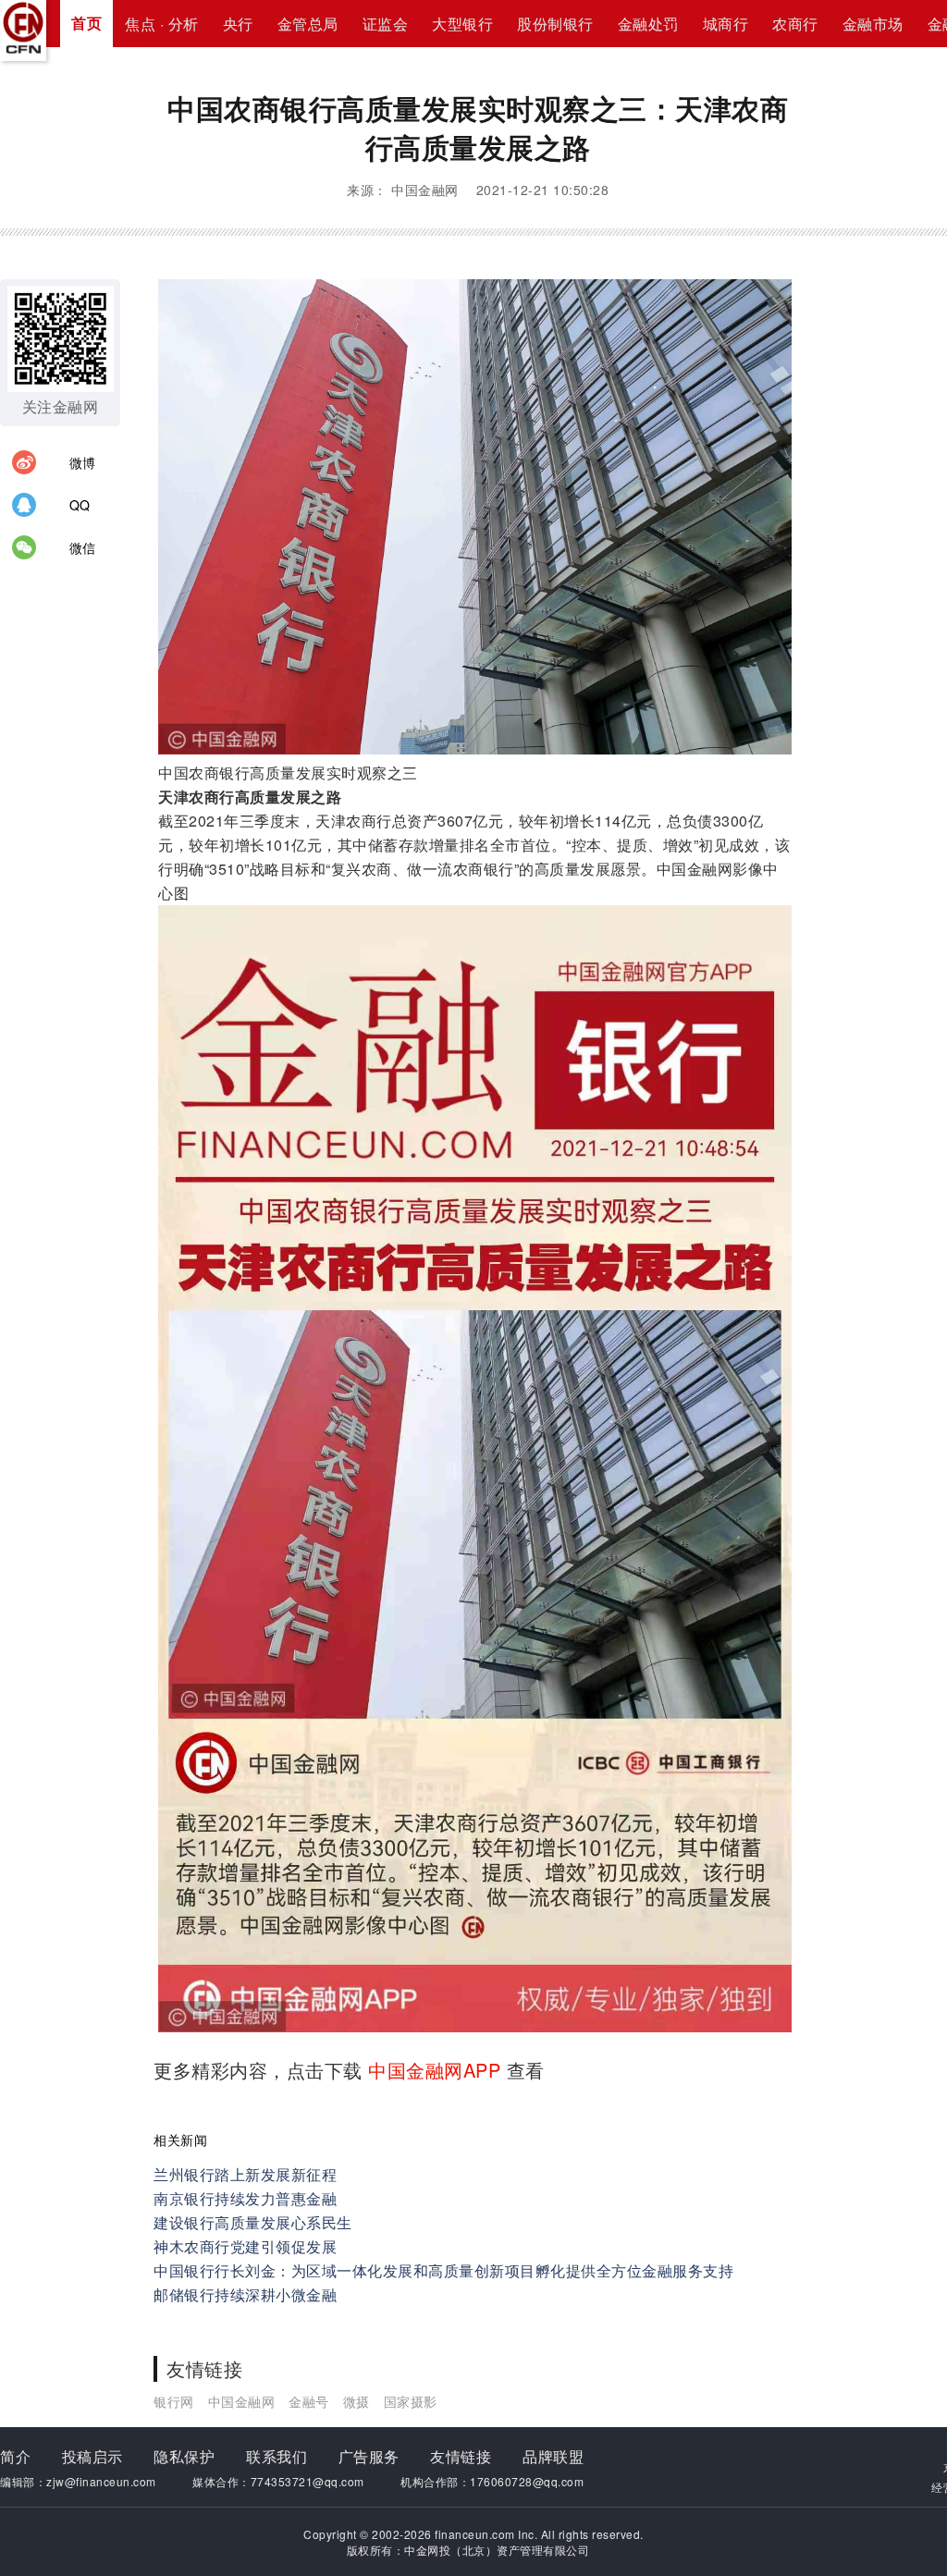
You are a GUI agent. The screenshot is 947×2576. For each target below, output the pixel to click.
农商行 (795, 24)
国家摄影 (411, 2401)
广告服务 (369, 2456)
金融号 (309, 2401)
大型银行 (462, 24)
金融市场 (873, 24)
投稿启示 (92, 2456)
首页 (86, 23)
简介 (15, 2456)
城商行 (726, 24)
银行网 (174, 2401)
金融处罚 (648, 24)
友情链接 (461, 2456)
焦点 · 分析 (162, 24)
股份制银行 (555, 24)
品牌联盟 (553, 2456)
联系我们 (277, 2456)
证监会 (386, 24)
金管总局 (308, 24)
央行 (238, 24)
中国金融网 (242, 2401)
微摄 (357, 2401)
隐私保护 (184, 2456)
